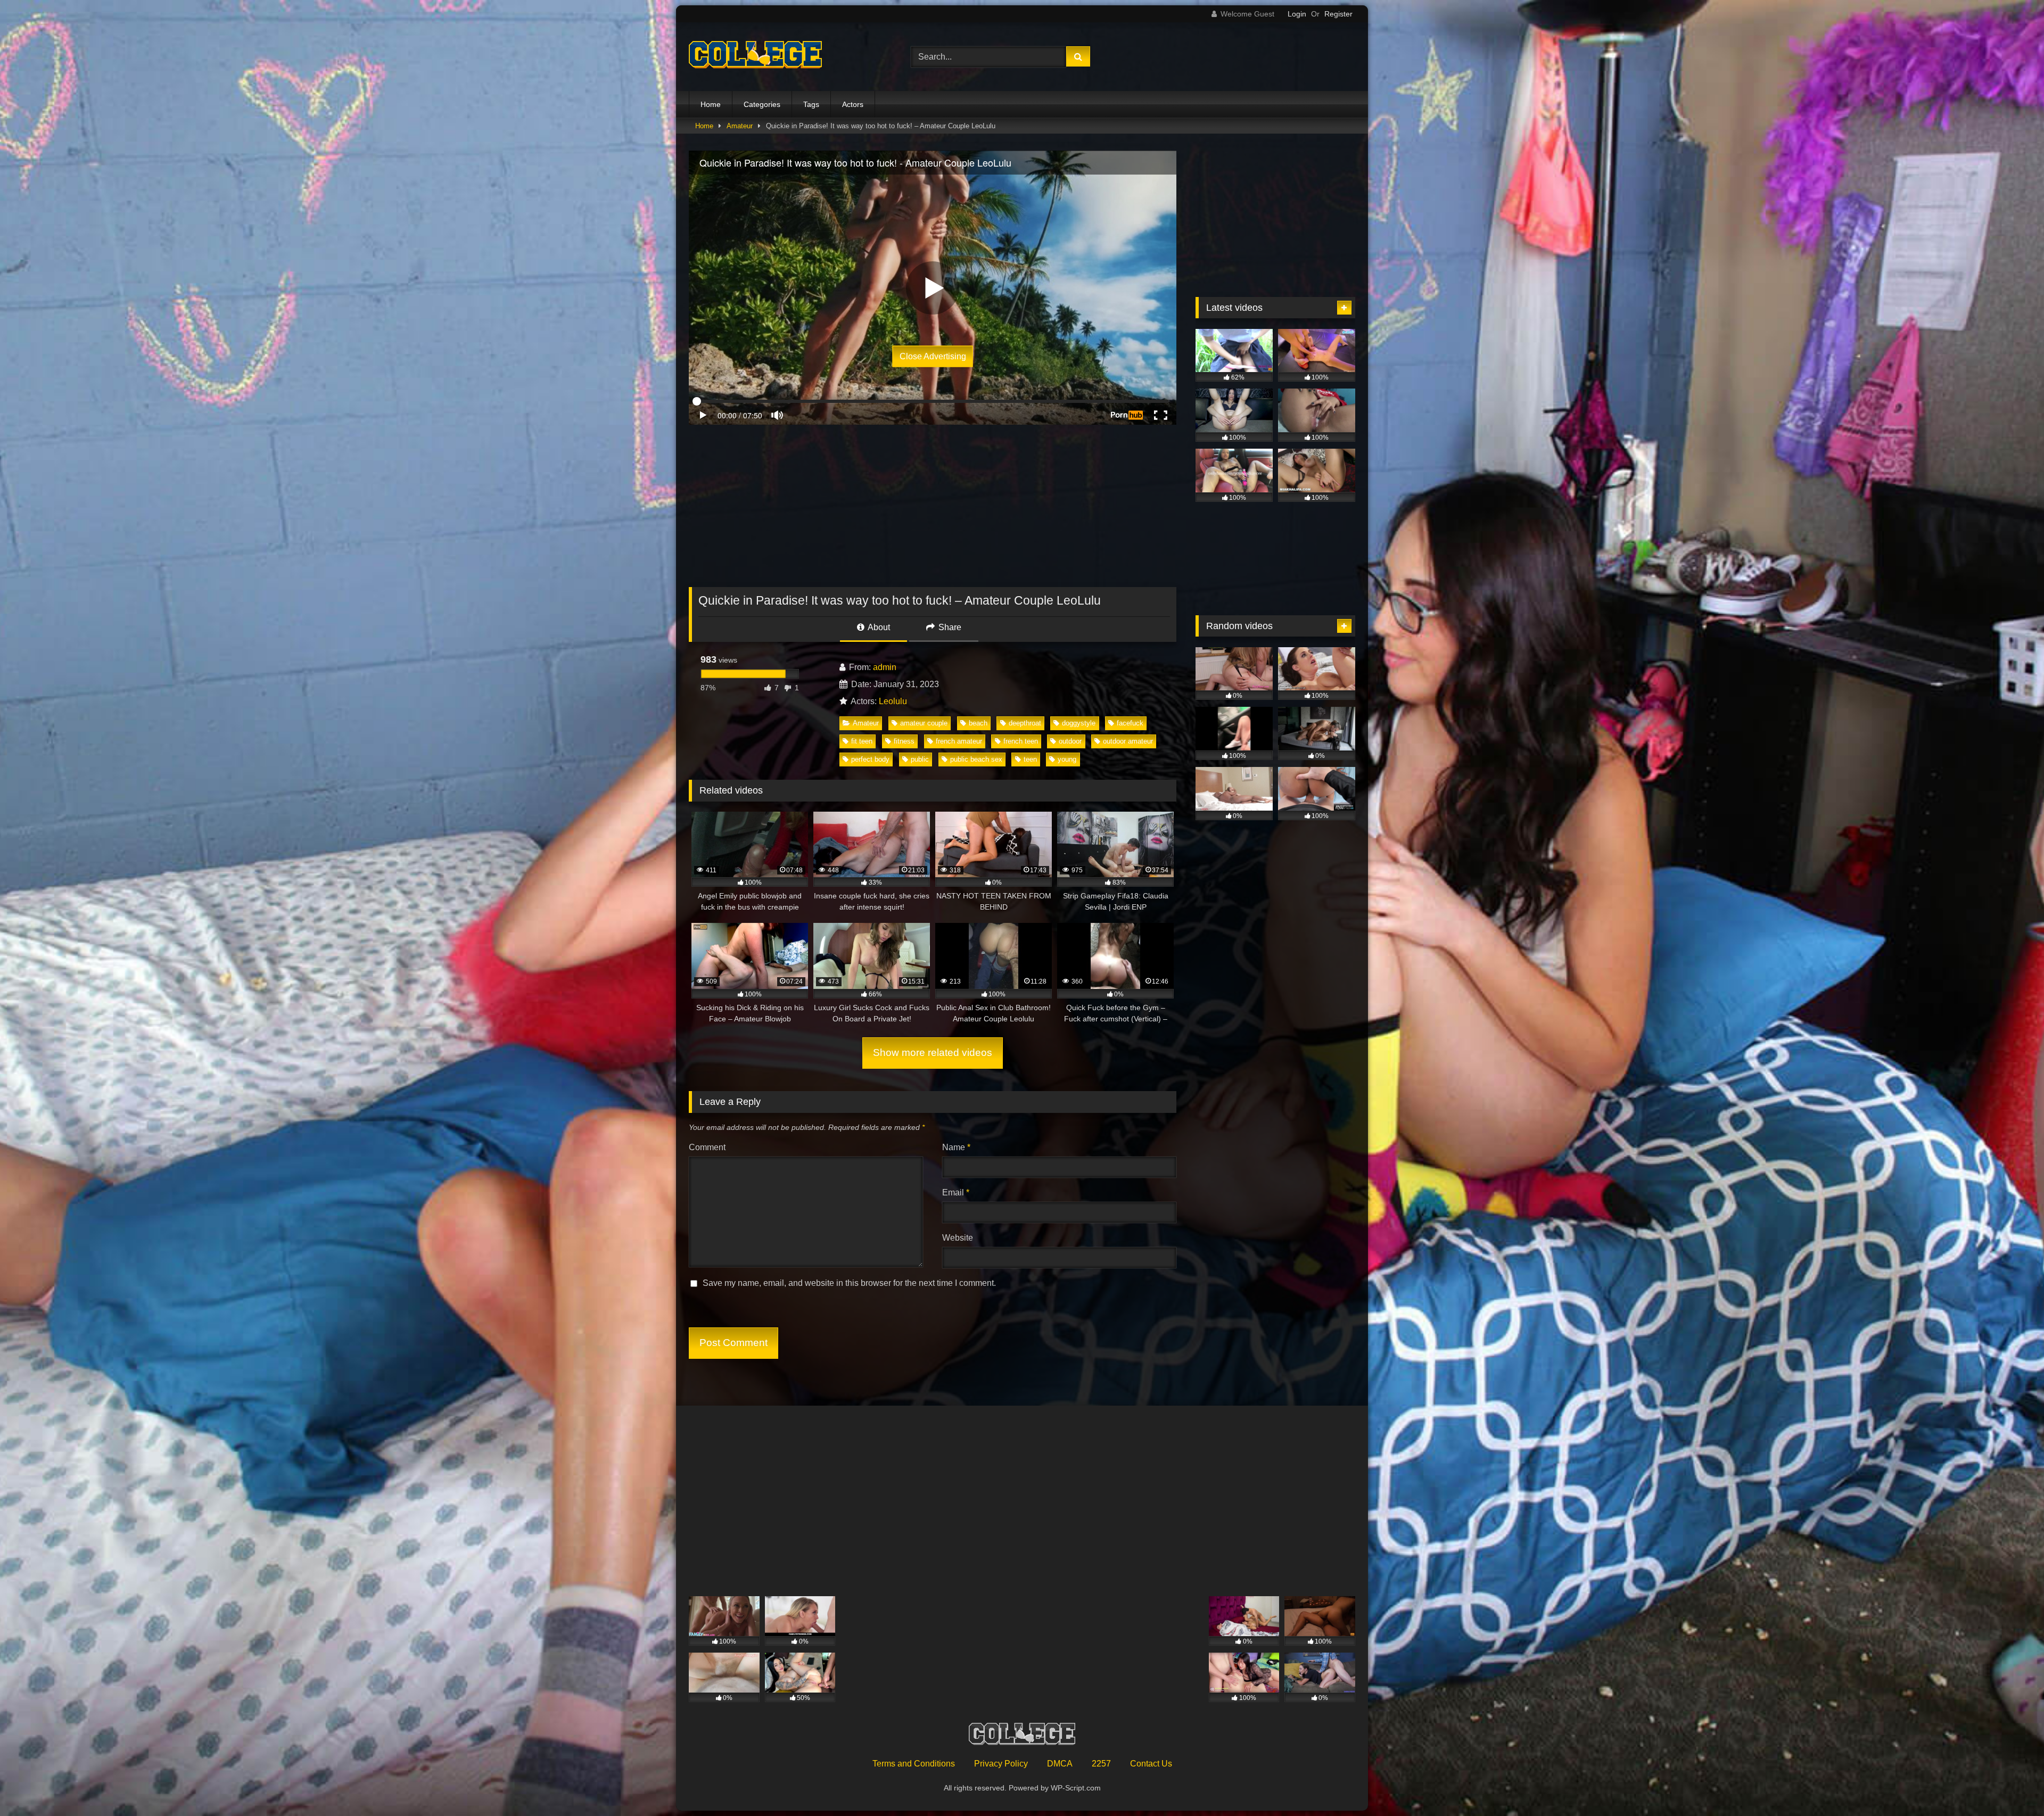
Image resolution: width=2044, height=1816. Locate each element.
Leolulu (893, 701)
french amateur (959, 741)
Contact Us (1151, 1764)
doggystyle (1079, 723)
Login (1297, 14)
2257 (1101, 1764)
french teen (1021, 741)
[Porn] (755, 57)
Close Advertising (933, 356)
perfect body (870, 759)
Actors (853, 104)
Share (949, 627)
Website (958, 1238)
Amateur (740, 126)
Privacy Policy (1001, 1764)
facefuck (1130, 723)
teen (1030, 759)
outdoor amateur (1128, 741)
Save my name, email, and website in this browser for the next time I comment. (849, 1283)
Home (711, 104)
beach (978, 723)
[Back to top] (2011, 1784)
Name (956, 1147)
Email (956, 1192)
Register (1338, 14)
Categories (762, 104)
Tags (811, 104)
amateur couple (924, 723)
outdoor (1070, 741)
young (1067, 759)
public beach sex (976, 759)
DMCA (1060, 1764)
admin (885, 667)
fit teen (862, 741)
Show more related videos (933, 1053)
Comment (707, 1147)
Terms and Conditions (914, 1764)
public (920, 759)
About (878, 627)
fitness (904, 741)
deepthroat (1025, 723)
